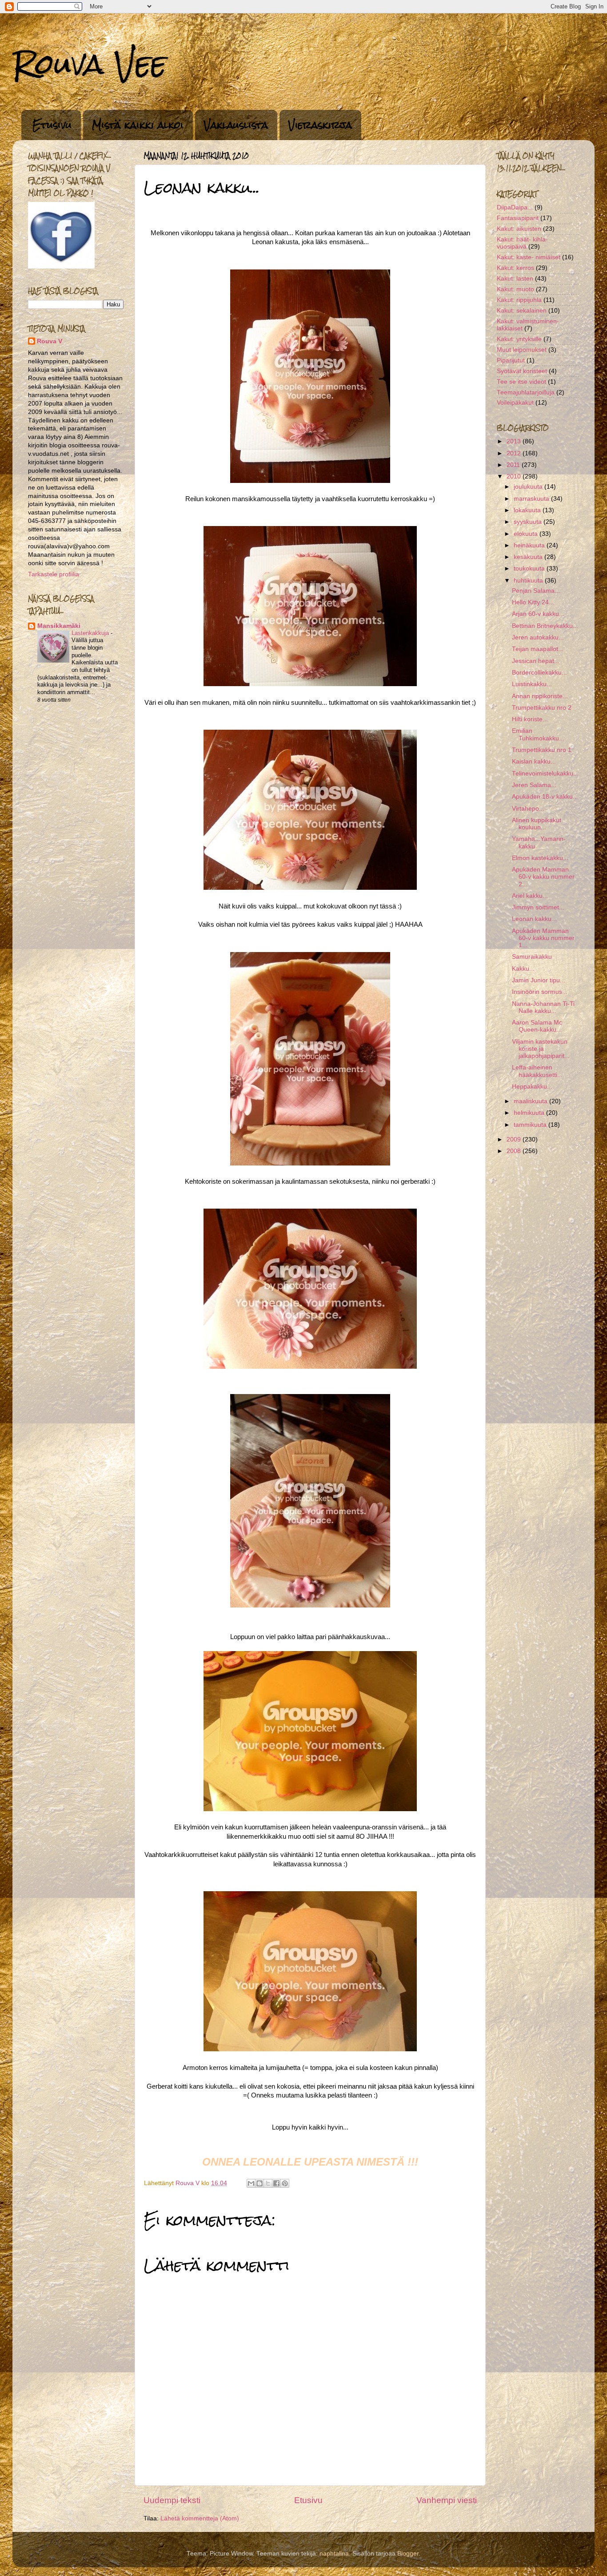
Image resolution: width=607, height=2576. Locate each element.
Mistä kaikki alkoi (138, 125)
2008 (515, 1151)
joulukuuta (529, 487)
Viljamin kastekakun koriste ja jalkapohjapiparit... (541, 1049)
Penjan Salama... (536, 591)
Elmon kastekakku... (540, 858)
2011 (514, 465)
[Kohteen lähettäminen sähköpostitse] (251, 2183)
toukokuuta (530, 569)
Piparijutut (511, 360)
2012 (515, 453)
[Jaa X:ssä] (268, 2183)
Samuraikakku (532, 957)
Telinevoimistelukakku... (545, 774)
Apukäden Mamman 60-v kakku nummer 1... (543, 938)
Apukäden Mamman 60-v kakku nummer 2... (543, 877)
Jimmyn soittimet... (538, 907)
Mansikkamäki (59, 626)
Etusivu (52, 125)
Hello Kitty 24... (533, 602)
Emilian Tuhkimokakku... (538, 734)
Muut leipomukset (522, 350)
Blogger (408, 2554)
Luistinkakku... (532, 684)
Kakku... (523, 969)
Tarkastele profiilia (54, 574)
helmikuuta (530, 1113)
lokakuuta (528, 510)
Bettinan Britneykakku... (545, 626)
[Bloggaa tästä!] (260, 2183)
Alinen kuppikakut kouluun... (537, 824)
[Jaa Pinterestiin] (285, 2183)
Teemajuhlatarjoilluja (526, 392)
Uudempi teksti (172, 2500)
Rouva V (50, 341)
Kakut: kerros (515, 268)
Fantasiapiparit (518, 218)
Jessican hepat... (536, 661)
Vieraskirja (320, 125)
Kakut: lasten (515, 279)
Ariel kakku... (530, 896)
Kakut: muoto (515, 289)
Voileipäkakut (515, 403)
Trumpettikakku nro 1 (542, 750)
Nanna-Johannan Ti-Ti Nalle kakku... (543, 1007)
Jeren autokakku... (538, 637)
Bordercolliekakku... (539, 673)
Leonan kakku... (534, 919)
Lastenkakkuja (91, 633)
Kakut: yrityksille (519, 339)
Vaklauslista (236, 125)
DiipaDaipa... (515, 207)
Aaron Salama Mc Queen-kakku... (537, 1026)
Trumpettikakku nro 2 (542, 708)
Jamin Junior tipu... (539, 980)
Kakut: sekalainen (522, 311)
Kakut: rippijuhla (519, 300)
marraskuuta (532, 499)
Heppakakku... (532, 1087)
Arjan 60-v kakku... (538, 614)
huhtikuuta (529, 581)
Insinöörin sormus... (540, 992)
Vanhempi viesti (447, 2500)
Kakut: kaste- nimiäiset (529, 257)
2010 (515, 476)
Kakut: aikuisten (519, 229)
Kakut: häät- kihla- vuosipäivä (522, 243)
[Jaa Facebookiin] (276, 2183)
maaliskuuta (531, 1101)
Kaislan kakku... (534, 762)
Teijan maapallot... (538, 649)
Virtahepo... (528, 809)
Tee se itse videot (521, 382)
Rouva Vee (90, 64)
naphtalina (334, 2554)
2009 (515, 1139)
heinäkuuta (530, 545)
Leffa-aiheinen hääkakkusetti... (537, 1071)
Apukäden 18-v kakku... (545, 797)
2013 (515, 441)
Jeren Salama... (534, 785)
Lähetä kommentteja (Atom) (200, 2518)
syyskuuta (529, 522)
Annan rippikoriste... (540, 696)
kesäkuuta (529, 557)
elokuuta (527, 534)
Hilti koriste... (530, 719)
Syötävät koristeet (522, 371)
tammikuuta (531, 1125)
